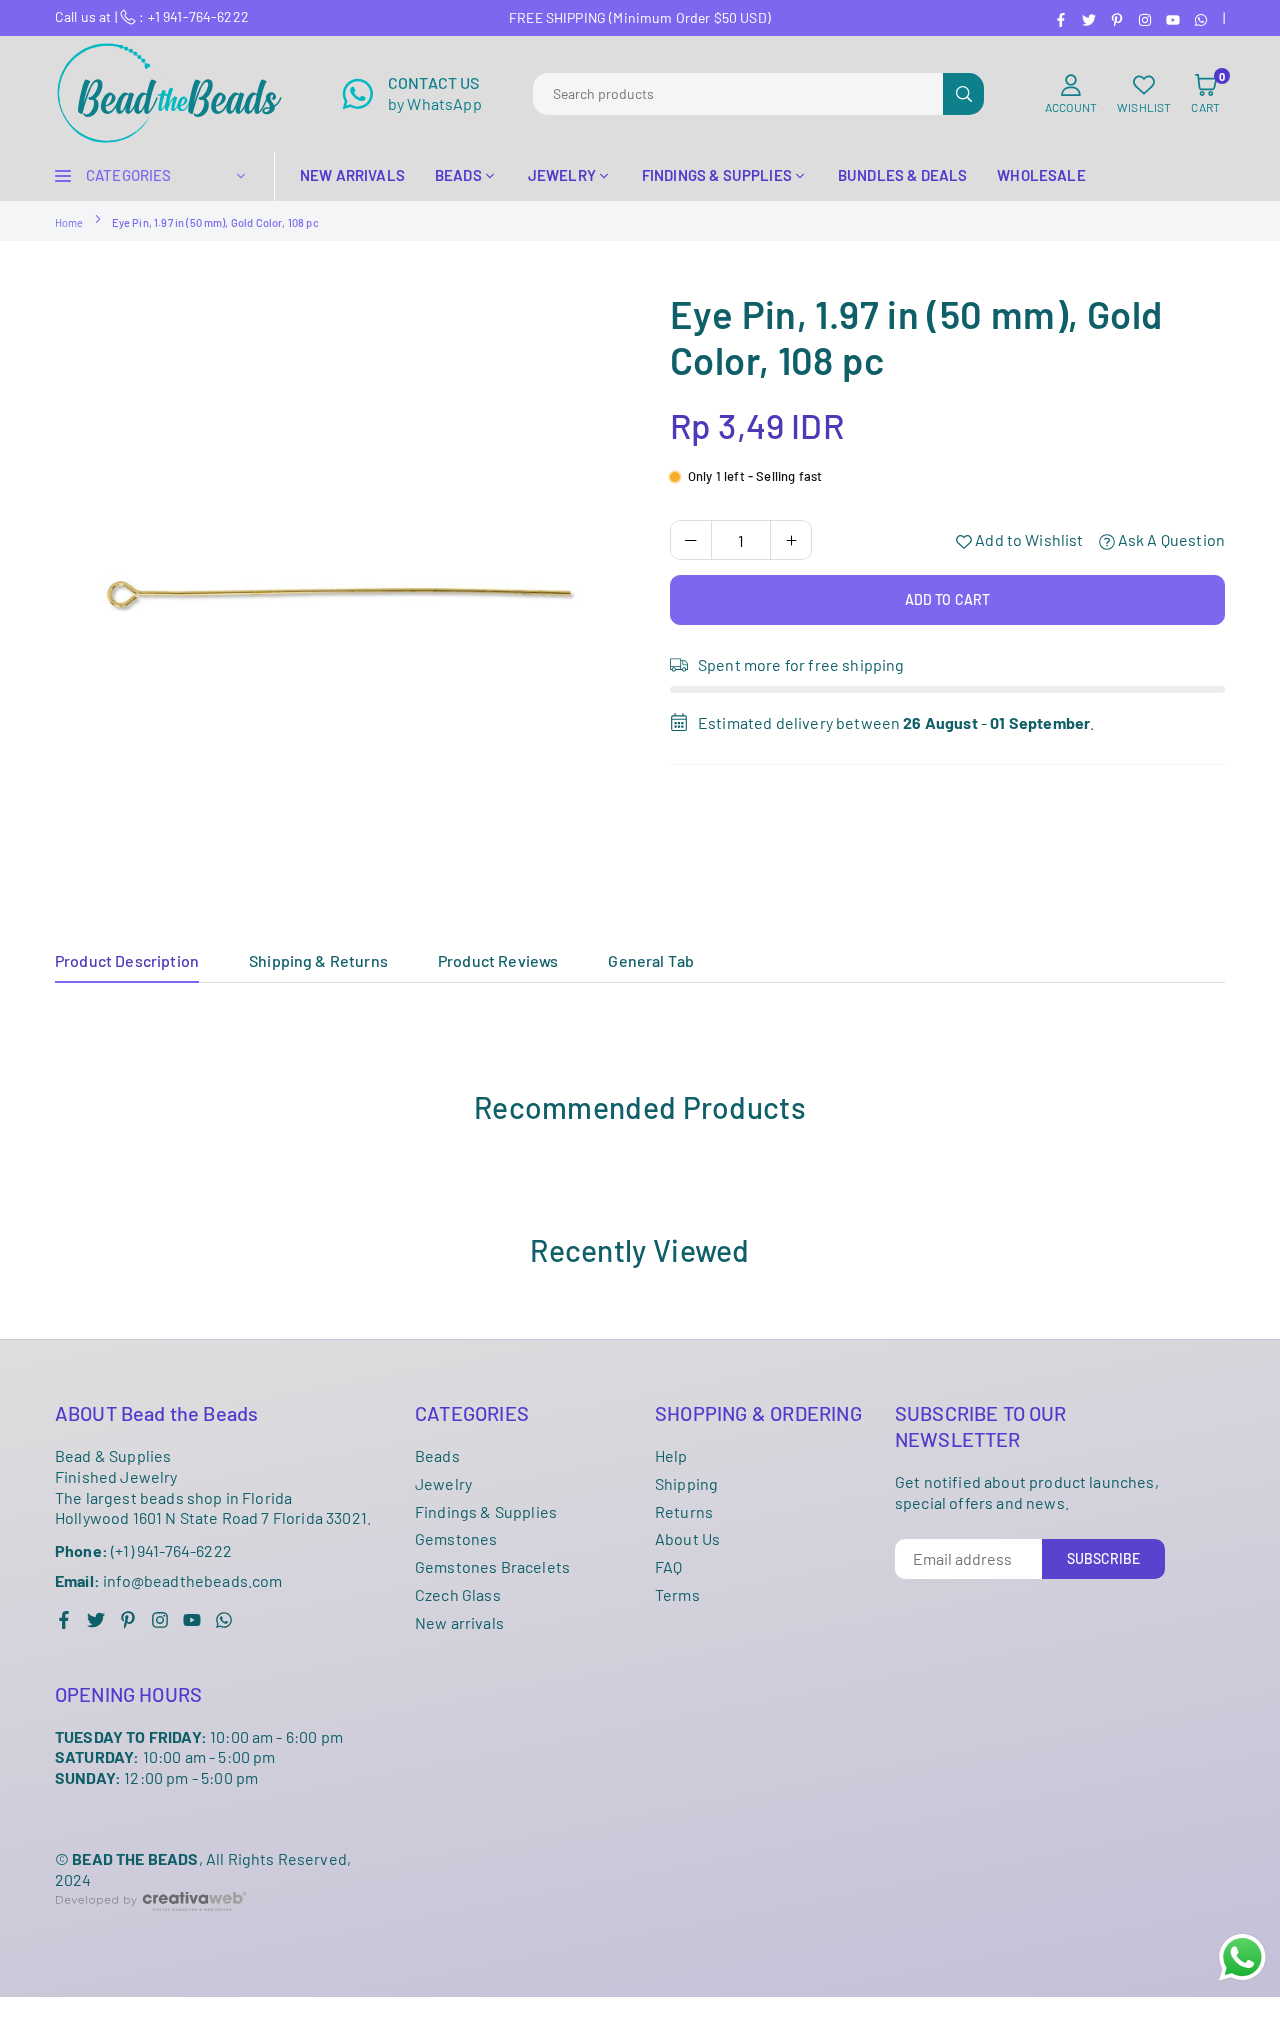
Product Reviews (498, 960)
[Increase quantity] (791, 540)
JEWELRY (562, 175)
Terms (677, 1594)
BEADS (458, 175)
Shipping (686, 1483)
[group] (340, 576)
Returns (684, 1511)
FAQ (668, 1566)
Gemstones (456, 1538)
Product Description (127, 960)
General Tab (651, 960)
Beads (437, 1455)
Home (69, 222)
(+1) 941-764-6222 (143, 1550)
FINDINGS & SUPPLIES (717, 175)
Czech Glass (458, 1594)
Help (671, 1455)
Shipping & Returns (318, 960)
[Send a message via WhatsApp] (1242, 1957)
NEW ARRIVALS (352, 175)
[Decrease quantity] (691, 540)
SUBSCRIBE (1103, 1558)
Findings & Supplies (486, 1511)
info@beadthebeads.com (169, 1581)
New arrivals (459, 1622)
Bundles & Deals (902, 175)
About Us (687, 1538)
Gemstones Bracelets (492, 1566)
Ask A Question (1170, 539)
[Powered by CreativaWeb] (151, 1926)
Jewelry (443, 1483)
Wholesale (1041, 175)
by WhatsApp (435, 93)
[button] (1205, 94)
